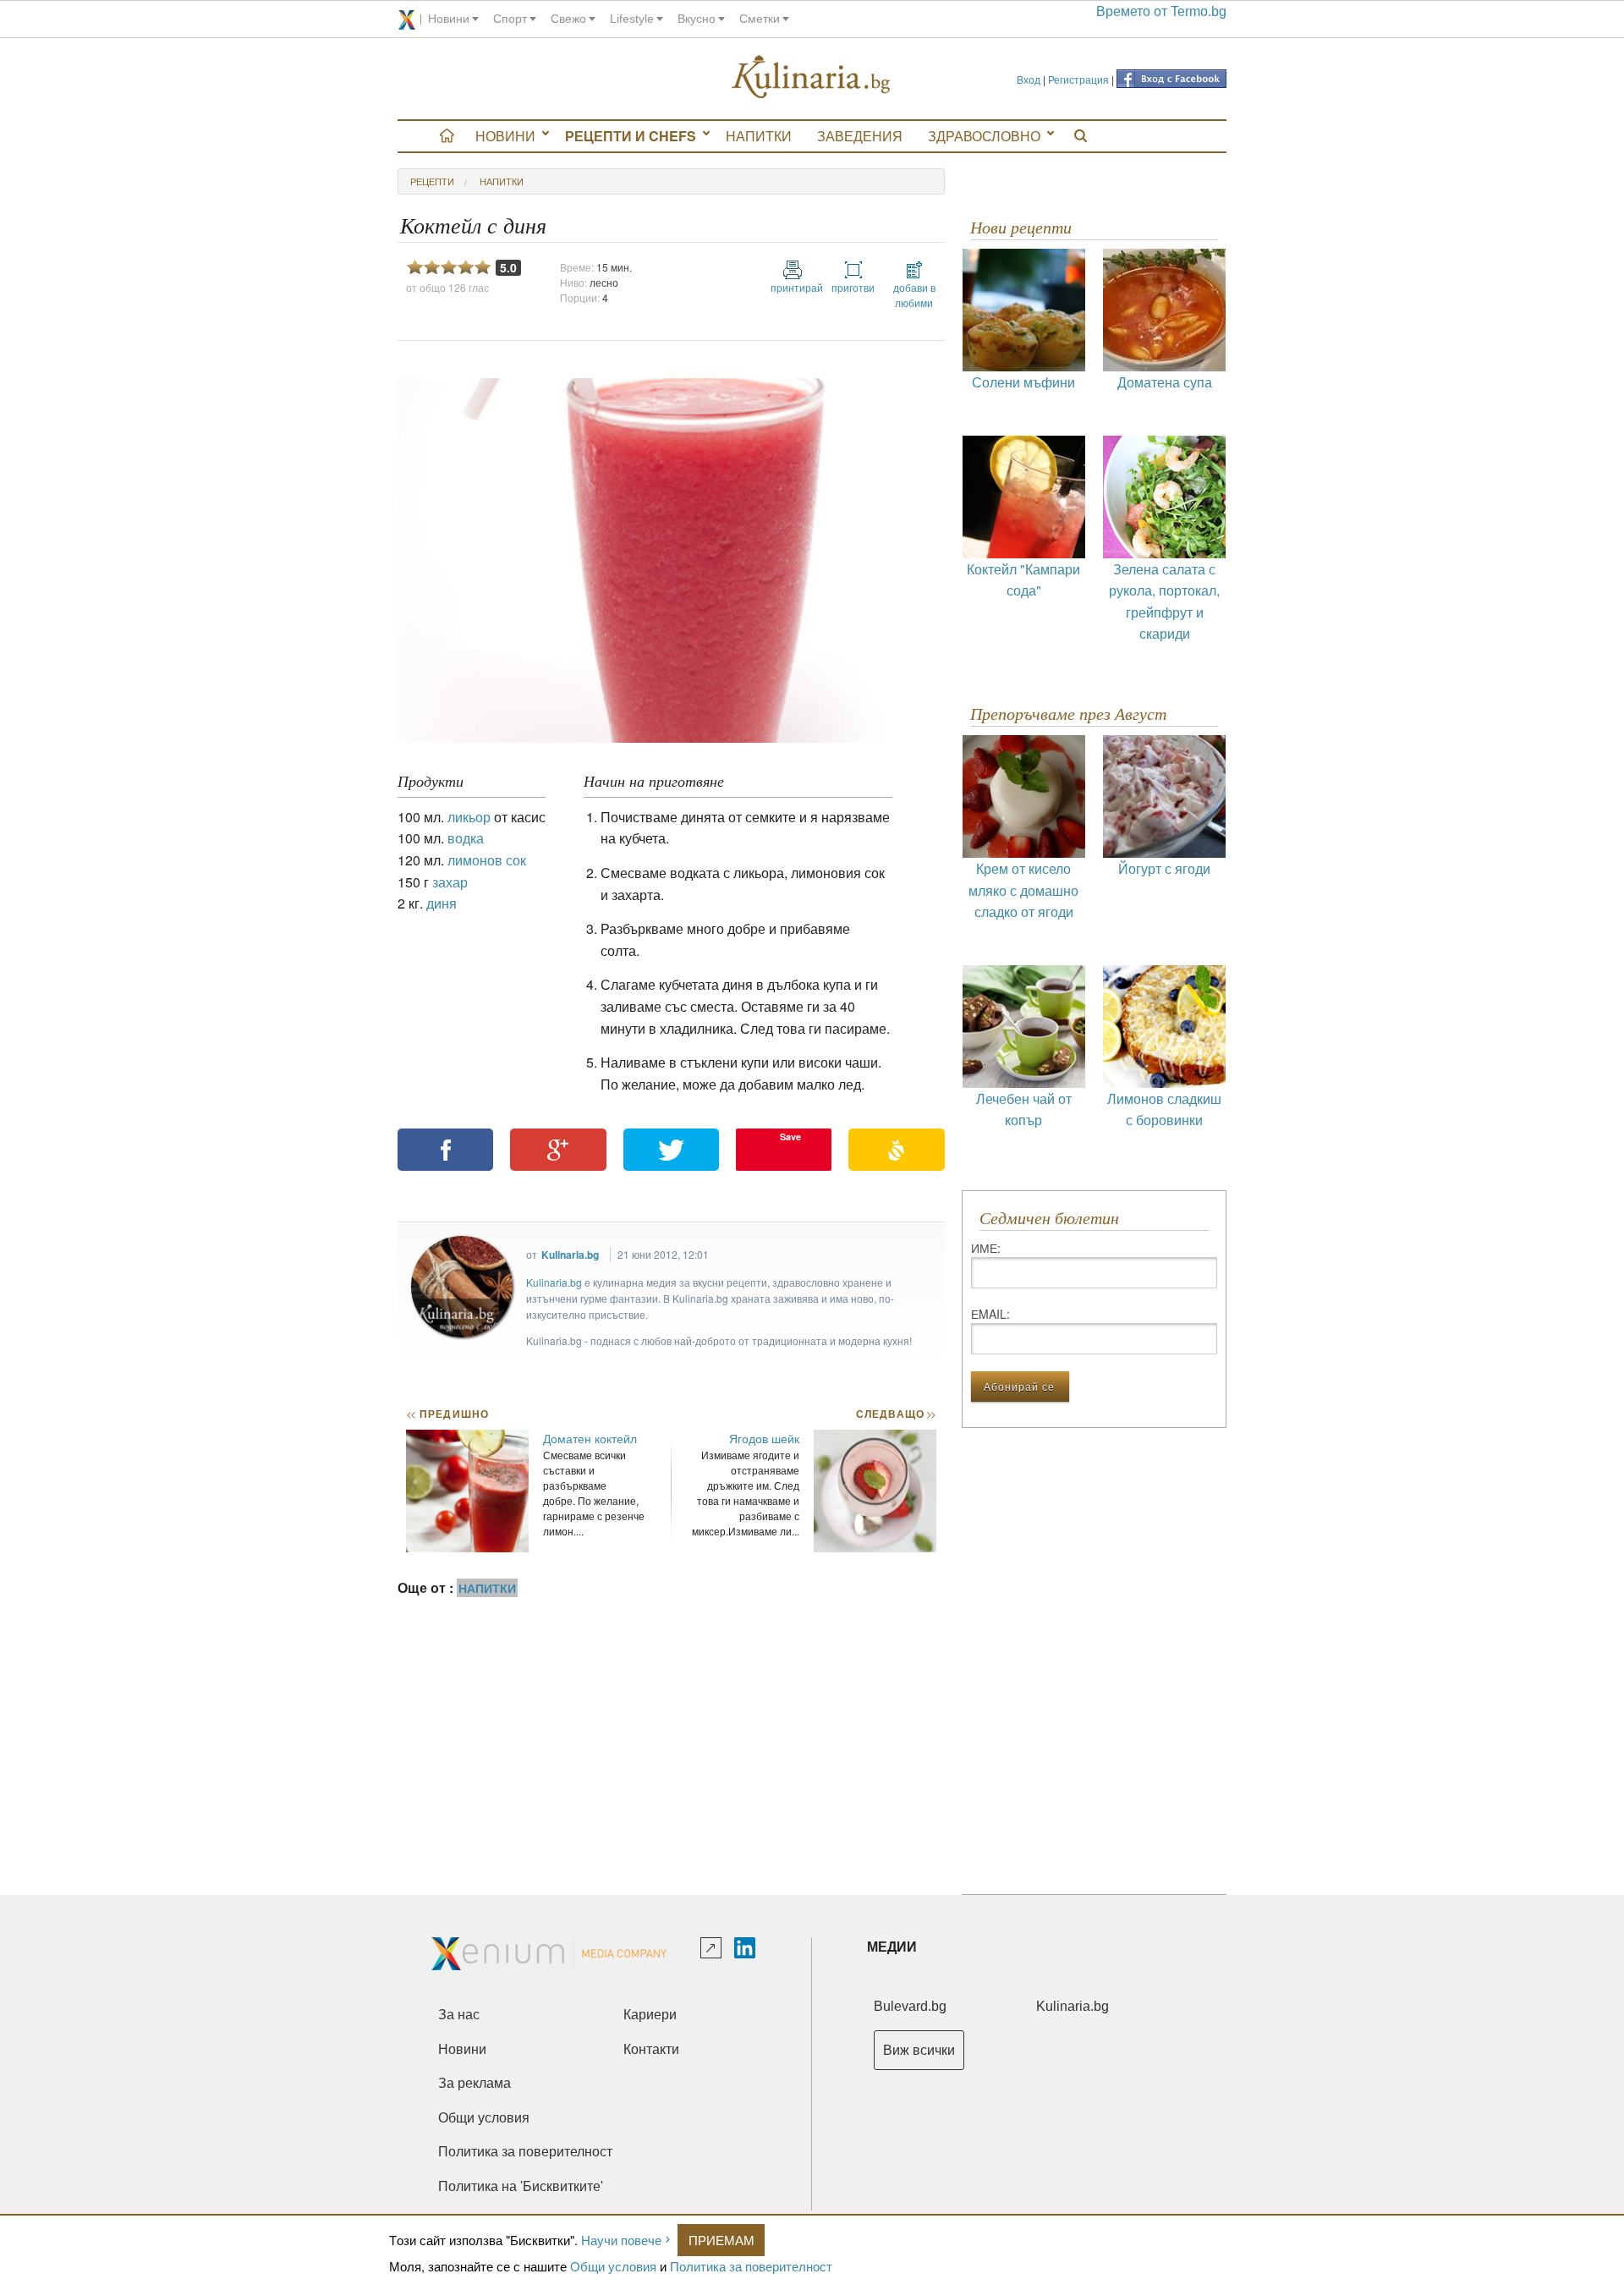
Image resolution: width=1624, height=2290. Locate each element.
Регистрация (1078, 79)
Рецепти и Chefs (631, 136)
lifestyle (632, 19)
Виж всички (919, 2050)
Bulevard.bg (910, 2006)
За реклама (475, 2083)
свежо (568, 19)
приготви (853, 287)
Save (790, 1137)
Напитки (759, 136)
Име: (986, 1248)
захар (450, 882)
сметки (760, 19)
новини (449, 19)
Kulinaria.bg (570, 1255)
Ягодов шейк (764, 1438)
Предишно (447, 1414)
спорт (510, 19)
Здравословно (984, 136)
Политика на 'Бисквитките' (521, 2186)
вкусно (697, 19)
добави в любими (914, 295)
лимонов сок (487, 860)
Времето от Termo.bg (1161, 11)
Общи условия (613, 2266)
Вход (1029, 79)
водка (466, 838)
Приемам (721, 2240)
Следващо (895, 1414)
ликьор (469, 817)
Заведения (860, 136)
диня (442, 903)
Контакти (651, 2049)
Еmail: (990, 1314)
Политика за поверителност (751, 2266)
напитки (502, 181)
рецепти (432, 181)
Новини (505, 136)
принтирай (793, 287)
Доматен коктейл (590, 1438)
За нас (459, 2015)
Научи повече (621, 2240)
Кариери (650, 2015)
